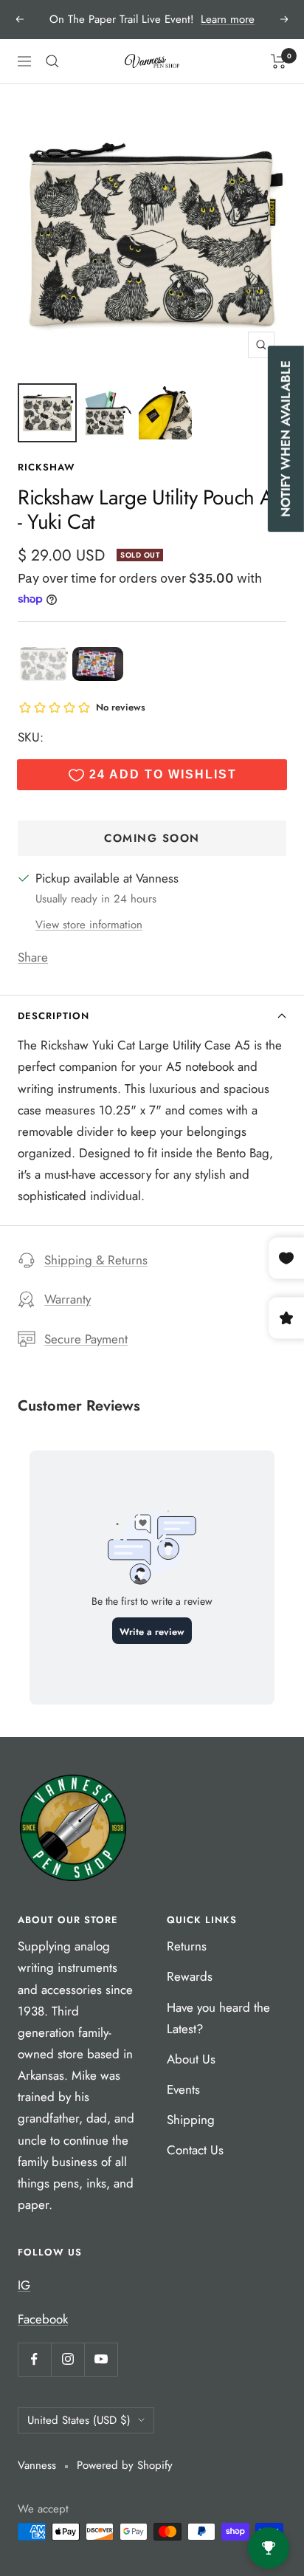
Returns (187, 1946)
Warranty (68, 1299)
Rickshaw (46, 467)
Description (53, 1016)
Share (33, 957)
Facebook (43, 2319)
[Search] (52, 61)
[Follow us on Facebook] (34, 2359)
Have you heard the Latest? (218, 2018)
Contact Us (195, 2150)
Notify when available (286, 439)
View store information (89, 925)
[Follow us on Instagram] (68, 2359)
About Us (191, 2059)
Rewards (190, 1976)
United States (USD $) (79, 2420)
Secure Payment (86, 1339)
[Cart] (279, 61)
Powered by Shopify (125, 2465)
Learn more (228, 19)
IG (24, 2285)
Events (183, 2089)
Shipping (191, 2120)
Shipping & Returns (96, 1260)
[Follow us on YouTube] (101, 2359)
